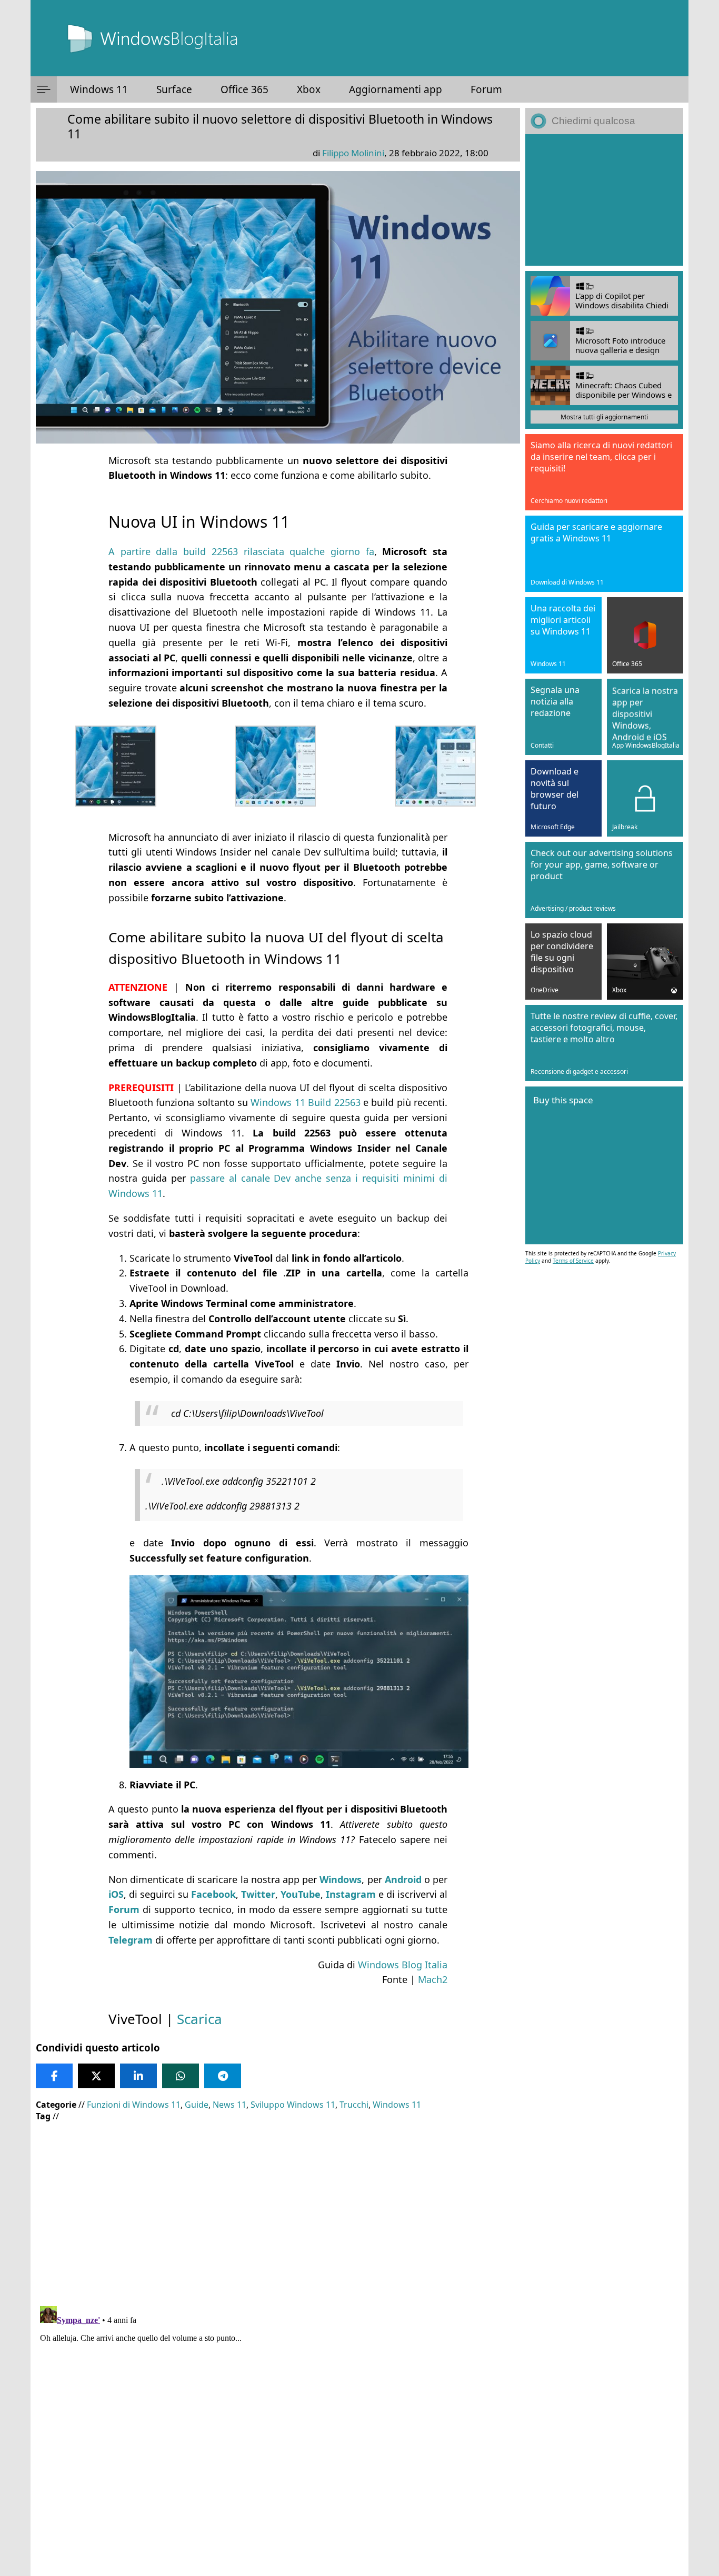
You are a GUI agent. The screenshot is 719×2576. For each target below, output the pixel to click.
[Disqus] (278, 2433)
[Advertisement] (278, 2206)
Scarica (199, 2019)
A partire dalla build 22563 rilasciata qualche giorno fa (241, 551)
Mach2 (433, 1979)
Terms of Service (573, 1261)
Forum (486, 89)
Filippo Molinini (353, 153)
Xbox (309, 89)
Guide (197, 2105)
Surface (174, 89)
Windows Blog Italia (403, 1965)
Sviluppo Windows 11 (293, 2105)
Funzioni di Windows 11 (134, 2105)
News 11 (229, 2105)
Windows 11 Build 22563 (305, 1102)
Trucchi (354, 2105)
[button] (44, 89)
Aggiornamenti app (396, 89)
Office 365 (244, 89)
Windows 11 (99, 89)
